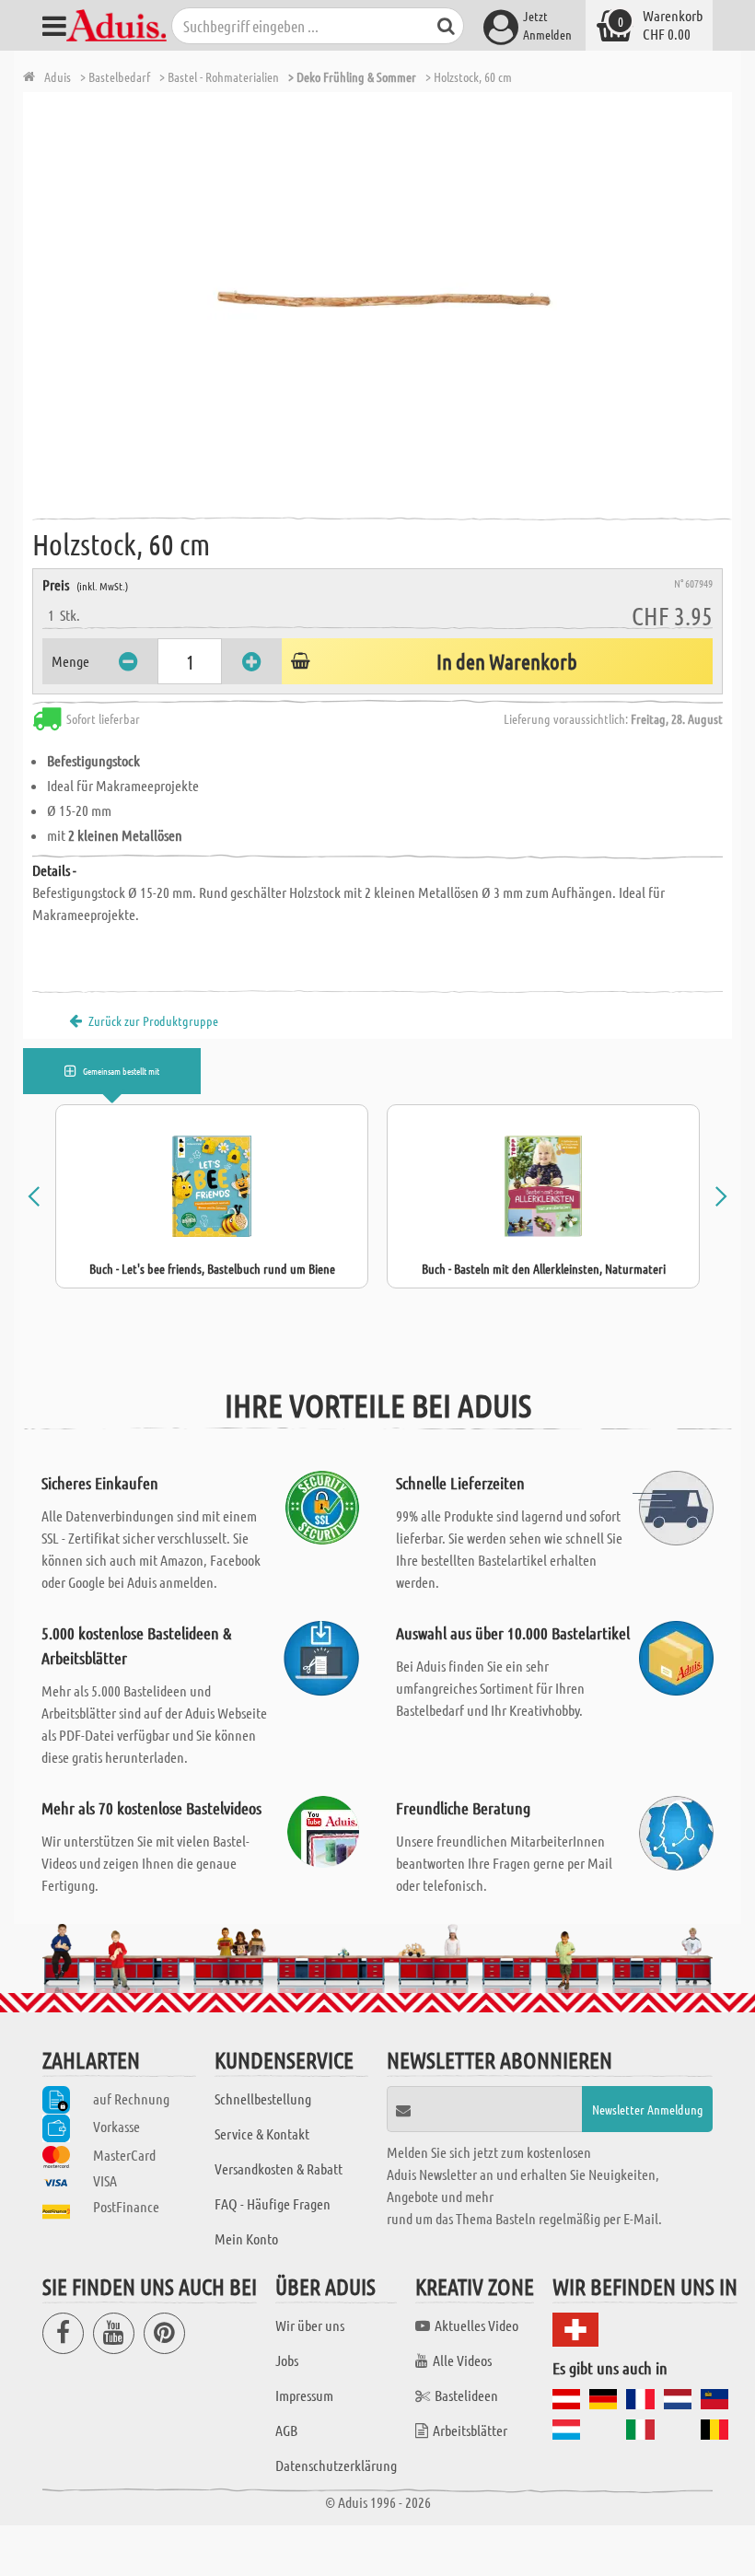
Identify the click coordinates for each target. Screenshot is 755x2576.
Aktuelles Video (476, 2325)
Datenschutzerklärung (336, 2465)
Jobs (287, 2360)
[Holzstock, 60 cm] (382, 299)
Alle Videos (462, 2360)
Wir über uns (310, 2325)
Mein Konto (246, 2238)
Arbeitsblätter (470, 2430)
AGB (286, 2430)
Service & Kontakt (262, 2133)
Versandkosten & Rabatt (279, 2168)
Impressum (304, 2395)
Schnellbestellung (263, 2098)
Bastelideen (466, 2395)
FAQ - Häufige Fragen (273, 2203)
